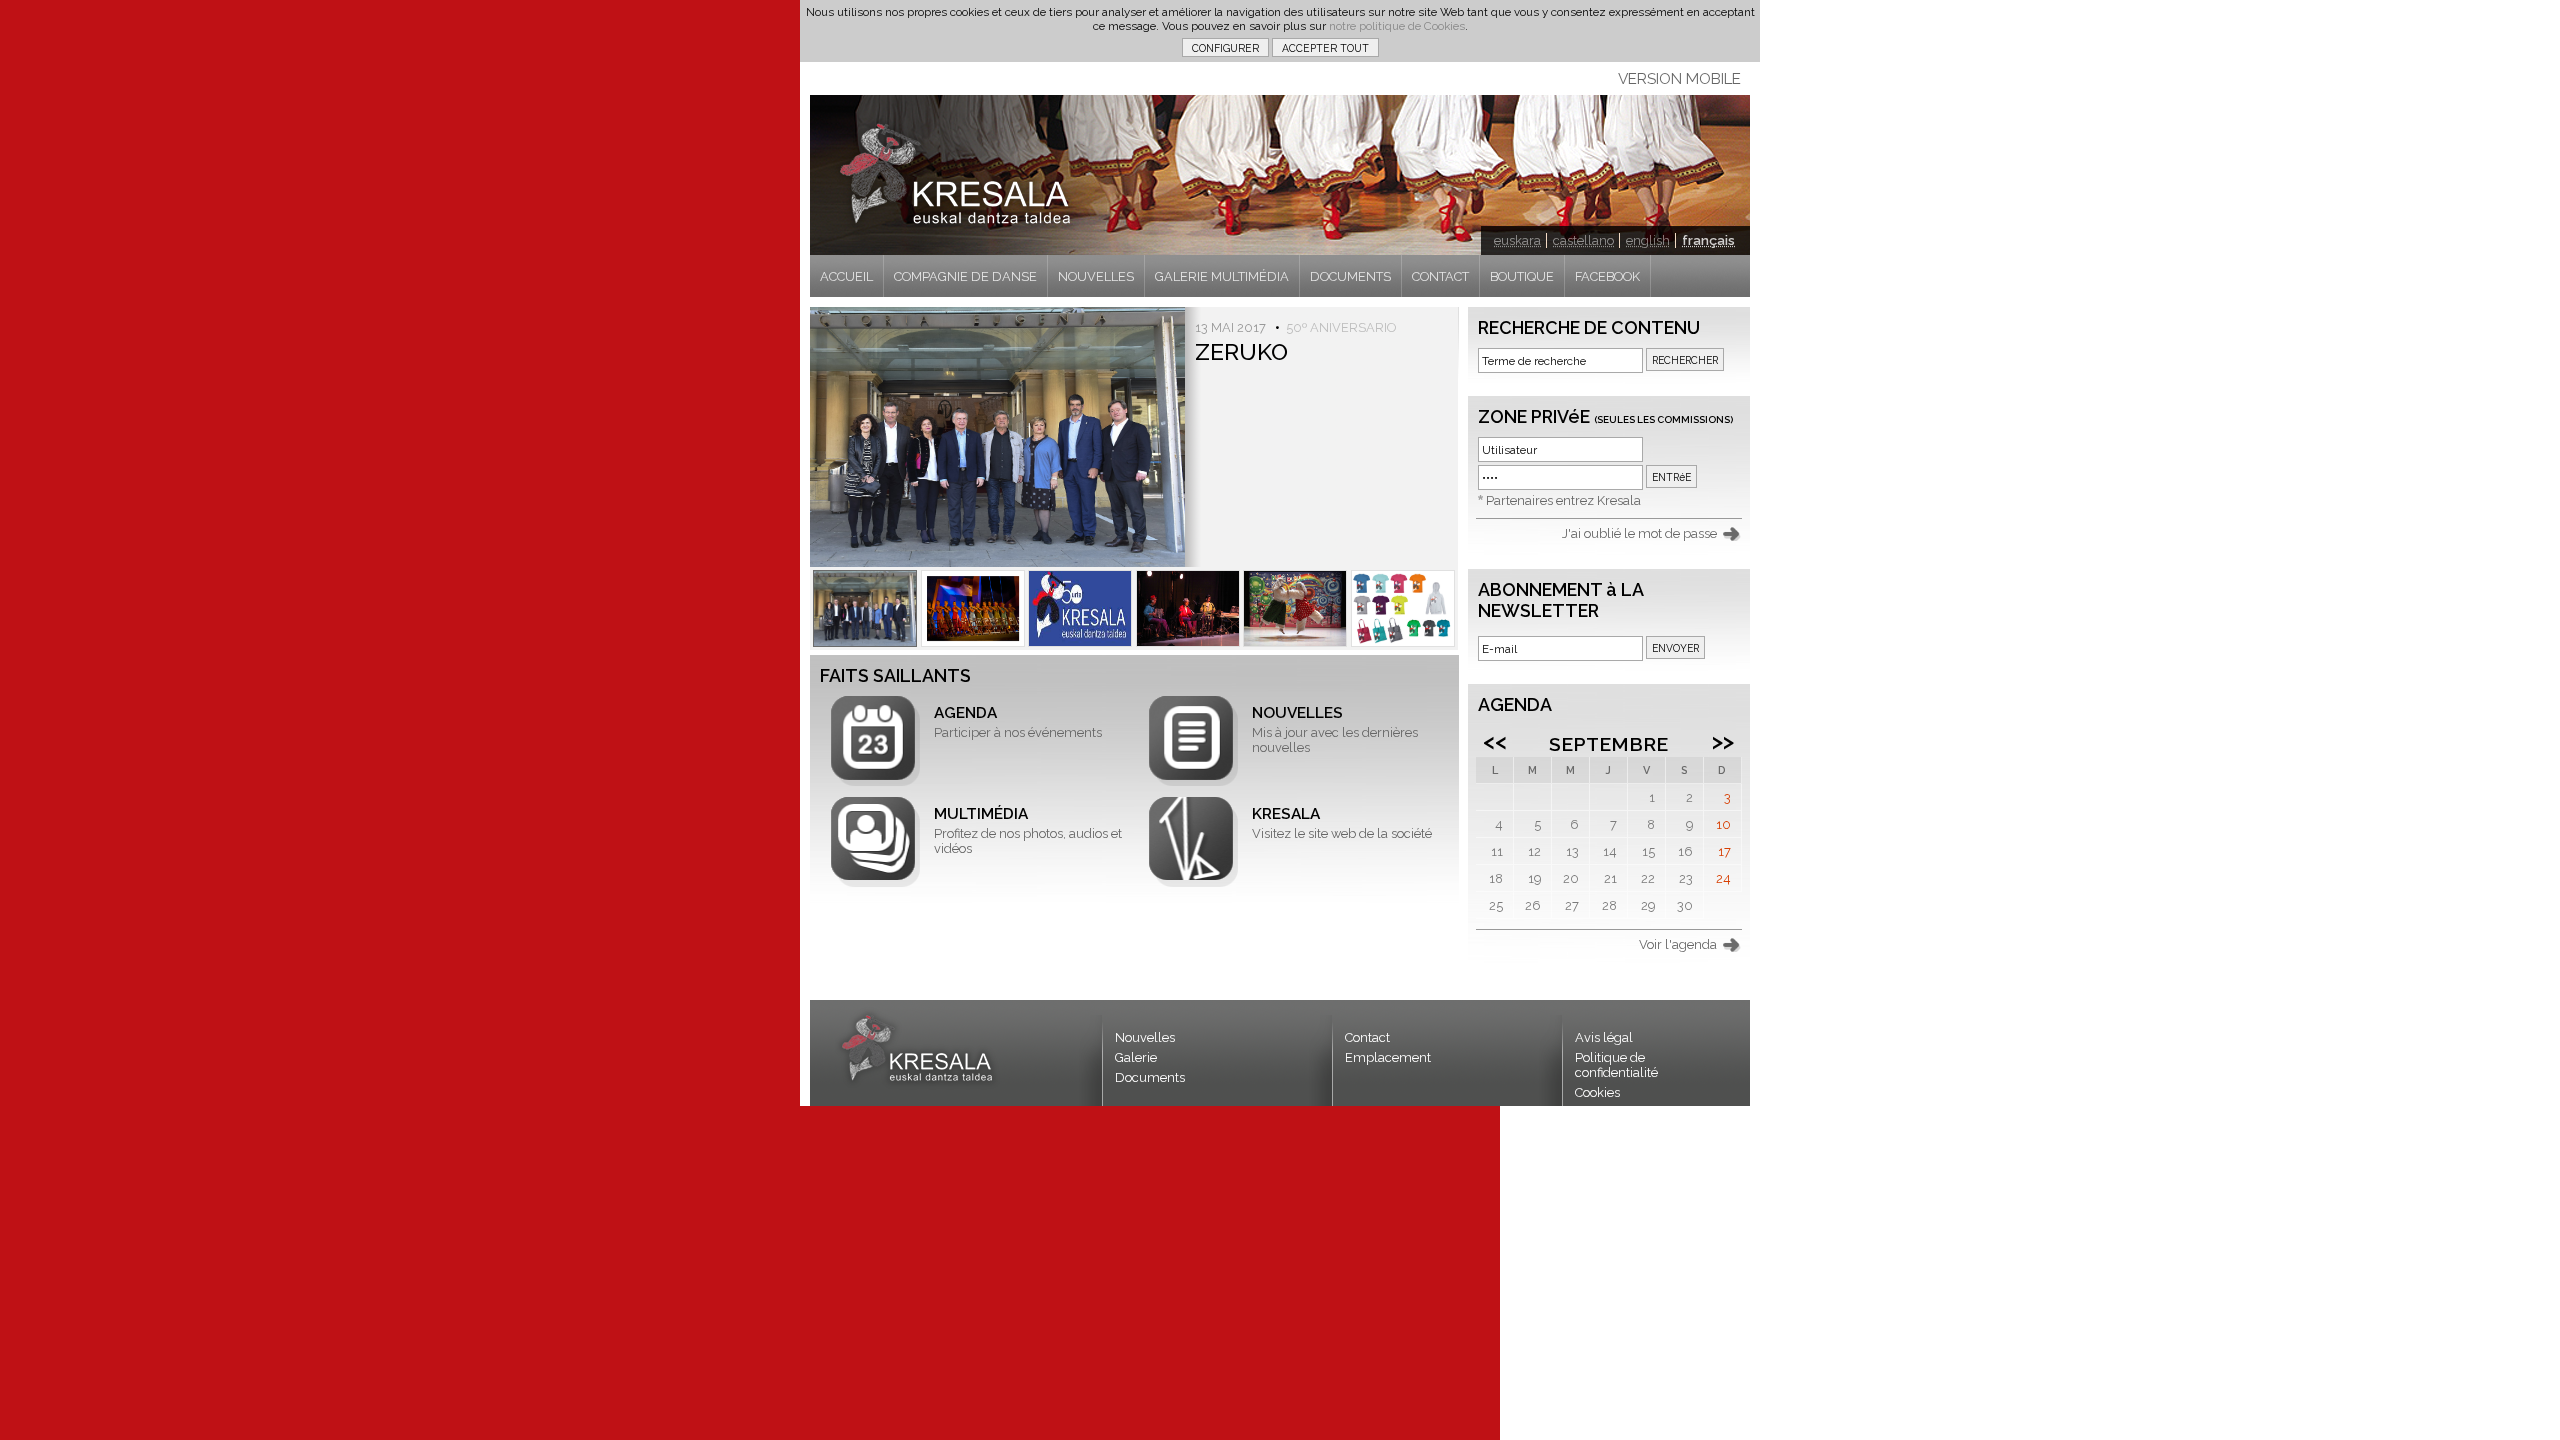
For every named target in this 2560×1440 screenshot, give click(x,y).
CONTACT (1440, 276)
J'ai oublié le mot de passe (1639, 533)
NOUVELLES (1096, 276)
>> (1723, 741)
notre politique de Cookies (1397, 26)
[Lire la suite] (865, 608)
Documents (1150, 1077)
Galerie (1136, 1057)
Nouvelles (1145, 1037)
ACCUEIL (846, 276)
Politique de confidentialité (1616, 1065)
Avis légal (1604, 1037)
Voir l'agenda (1678, 944)
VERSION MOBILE (1679, 79)
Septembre (1608, 744)
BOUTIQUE (1522, 276)
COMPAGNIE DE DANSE (965, 276)
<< (1495, 741)
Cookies (1597, 1092)
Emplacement (1388, 1057)
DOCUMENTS (1350, 276)
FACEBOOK (1607, 276)
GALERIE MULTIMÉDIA (1222, 276)
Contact (1367, 1037)
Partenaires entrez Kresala (1563, 500)
